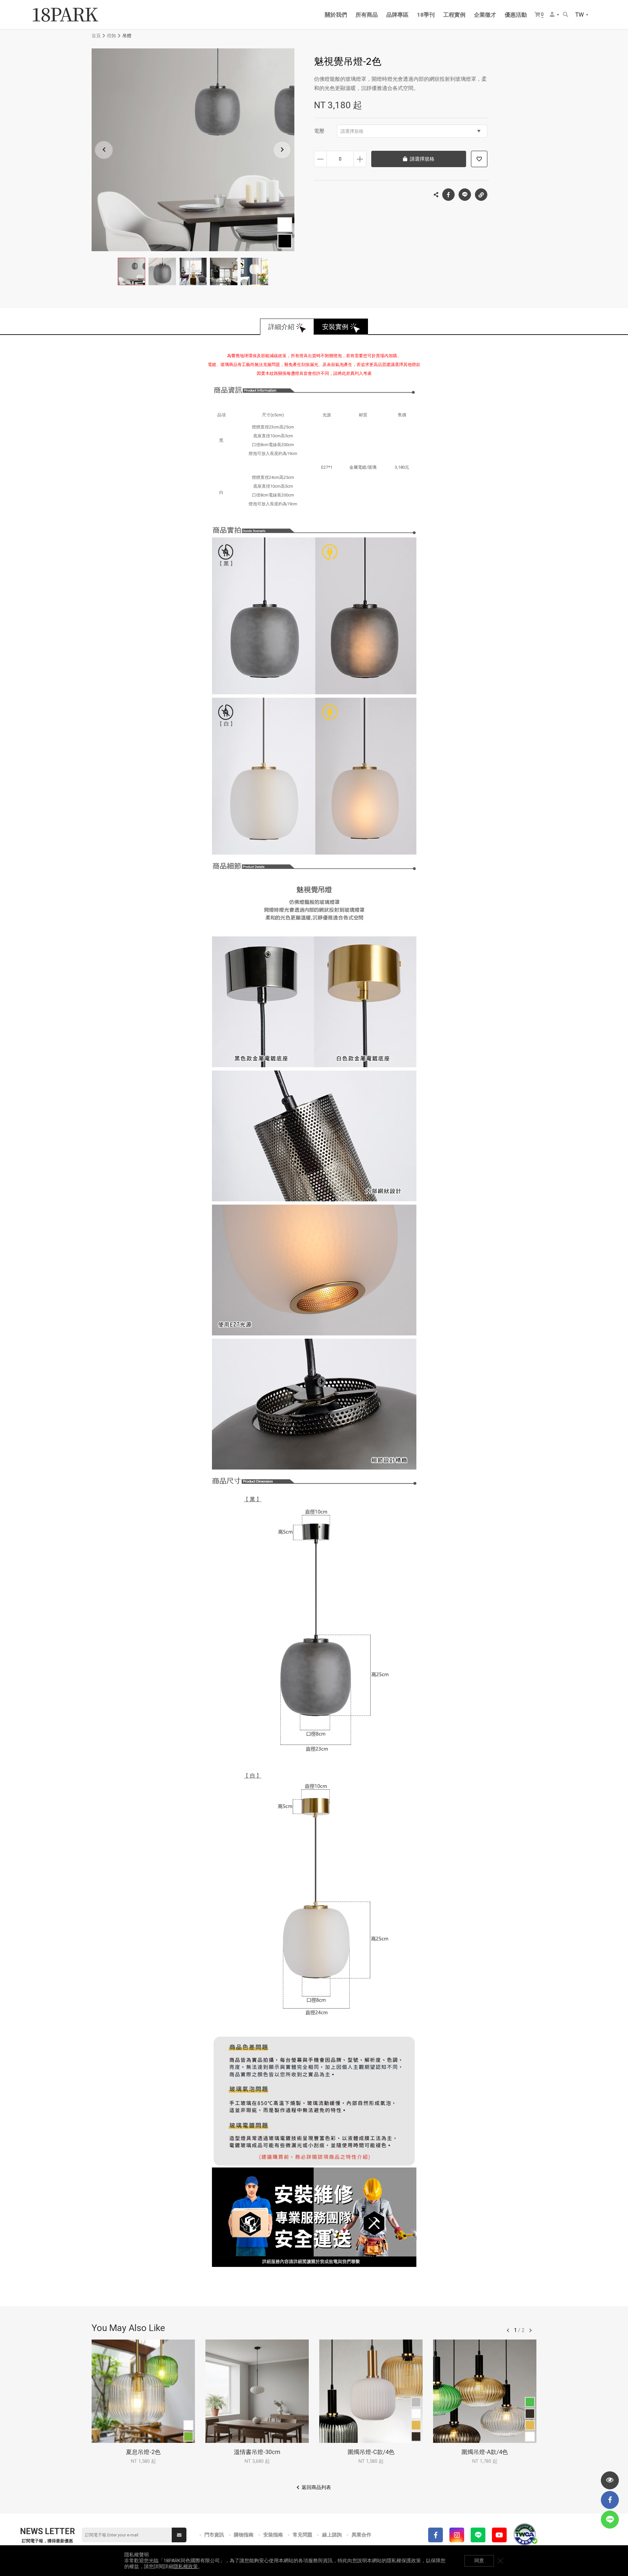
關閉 (500, 2561)
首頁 (96, 36)
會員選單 (555, 15)
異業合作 (361, 2535)
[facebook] (610, 2500)
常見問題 (303, 2535)
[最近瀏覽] (610, 2480)
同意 (479, 2561)
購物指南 (244, 2535)
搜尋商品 (566, 15)
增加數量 (360, 159)
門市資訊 (214, 2535)
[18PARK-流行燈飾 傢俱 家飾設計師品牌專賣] (65, 15)
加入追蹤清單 (479, 159)
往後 (531, 2330)
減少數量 (320, 159)
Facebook (448, 195)
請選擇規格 (352, 131)
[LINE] (478, 2535)
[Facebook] (436, 2535)
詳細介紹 (281, 327)
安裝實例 (335, 327)
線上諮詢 (332, 2535)
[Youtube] (499, 2535)
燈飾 (112, 36)
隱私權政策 (186, 2567)
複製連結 (481, 195)
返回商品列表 (316, 2487)
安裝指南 (273, 2535)
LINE (465, 195)
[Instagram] (457, 2535)
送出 (179, 2535)
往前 (508, 2330)
